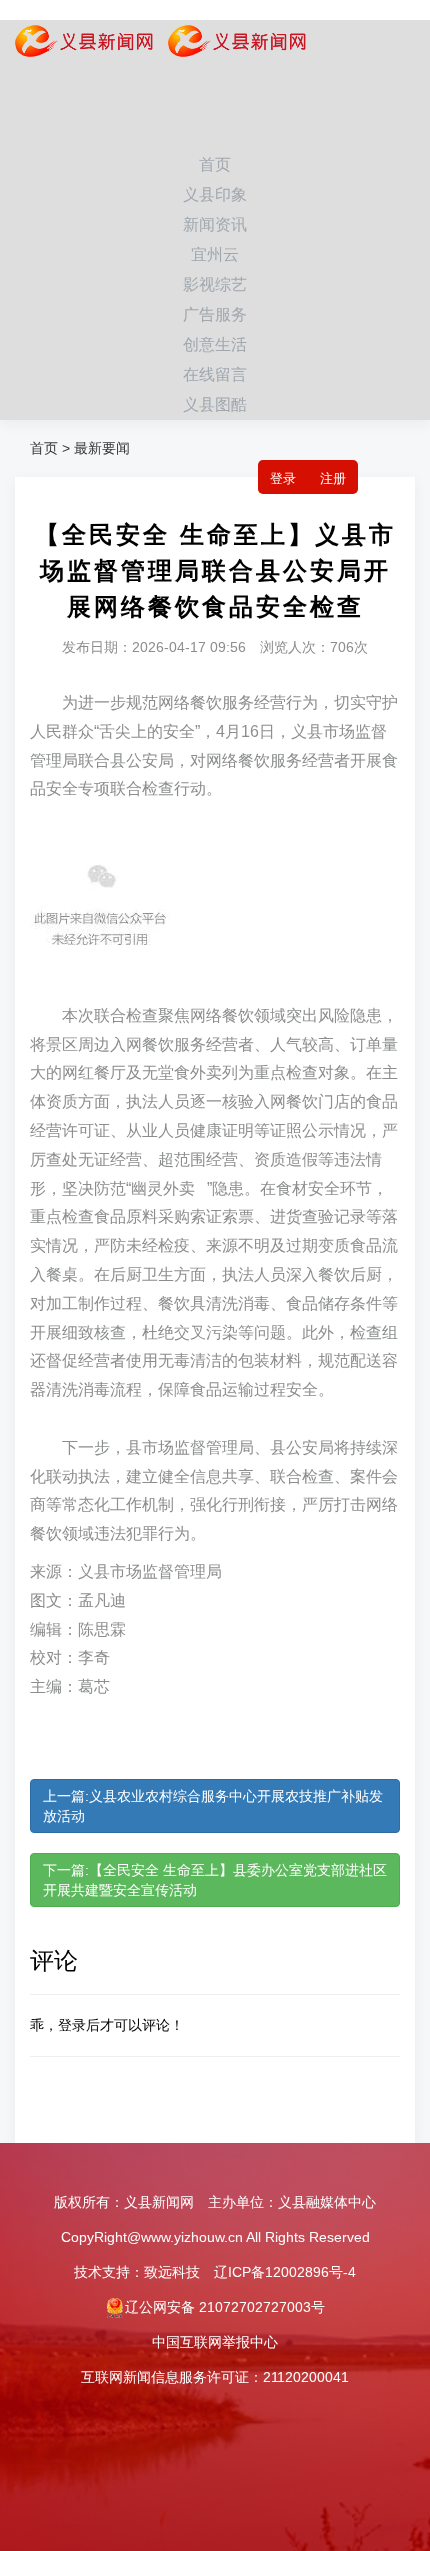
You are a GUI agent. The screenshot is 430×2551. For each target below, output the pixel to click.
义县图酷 (215, 404)
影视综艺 (215, 284)
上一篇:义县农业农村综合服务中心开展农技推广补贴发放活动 (213, 1806)
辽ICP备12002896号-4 (285, 2272)
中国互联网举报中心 (215, 2342)
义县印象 (215, 194)
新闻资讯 (215, 224)
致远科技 (172, 2272)
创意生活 (215, 344)
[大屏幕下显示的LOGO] (229, 45)
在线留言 (215, 374)
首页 (215, 164)
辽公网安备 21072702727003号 (225, 2307)
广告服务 (215, 314)
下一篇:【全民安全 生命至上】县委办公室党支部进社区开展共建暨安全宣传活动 (215, 1880)
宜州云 (215, 254)
